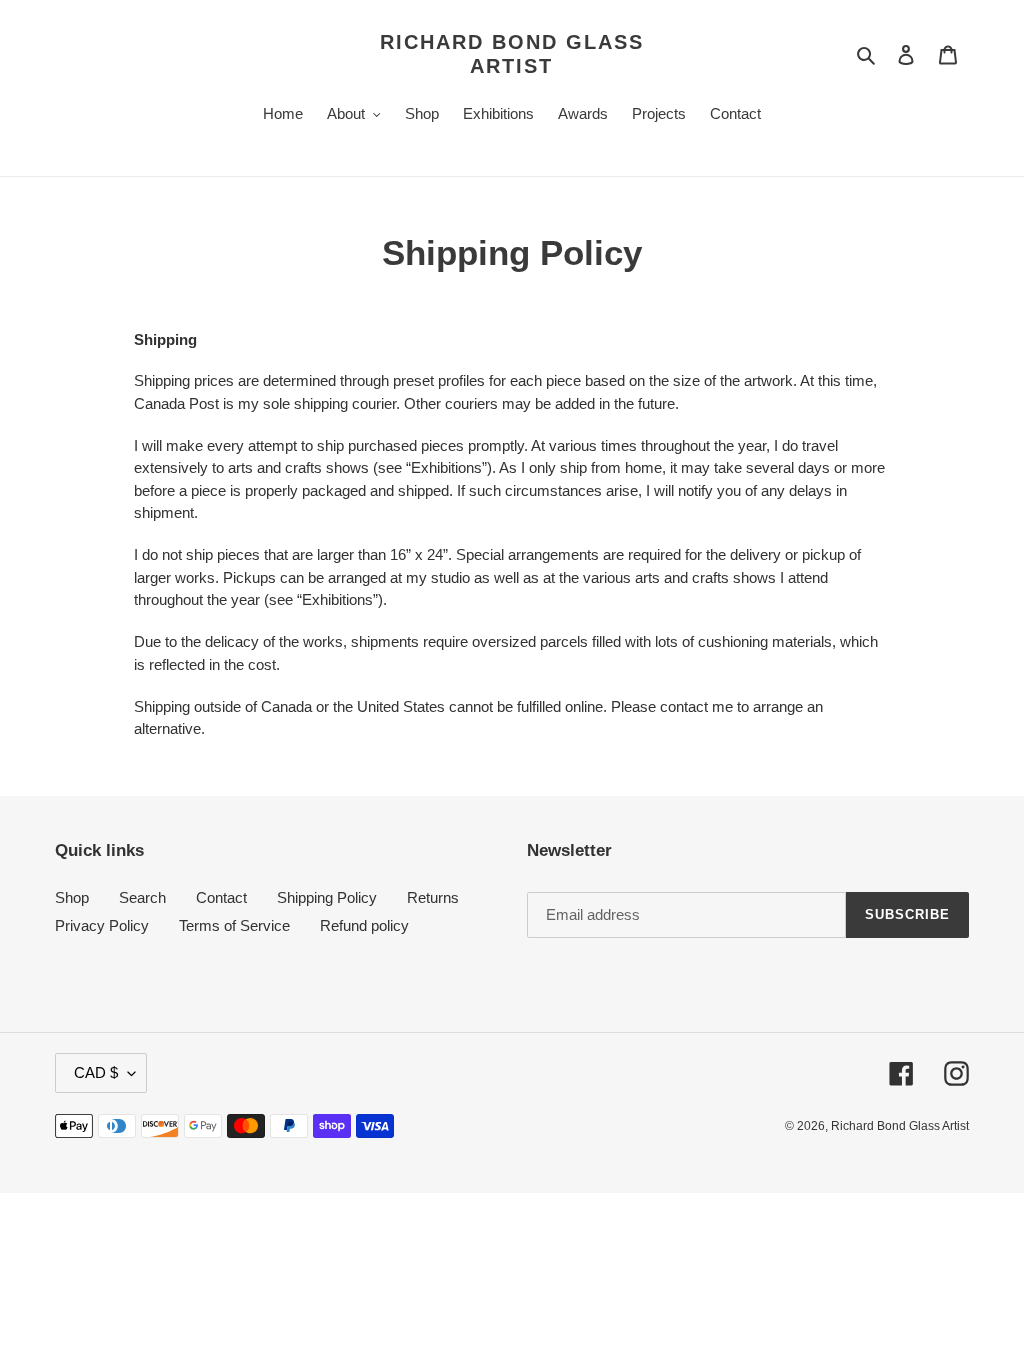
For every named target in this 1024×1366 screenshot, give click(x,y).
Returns (433, 897)
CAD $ (96, 1072)
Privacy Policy (102, 925)
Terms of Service (234, 925)
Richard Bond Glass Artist (512, 54)
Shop (72, 897)
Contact (221, 897)
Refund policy (364, 925)
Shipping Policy (327, 897)
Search (142, 897)
